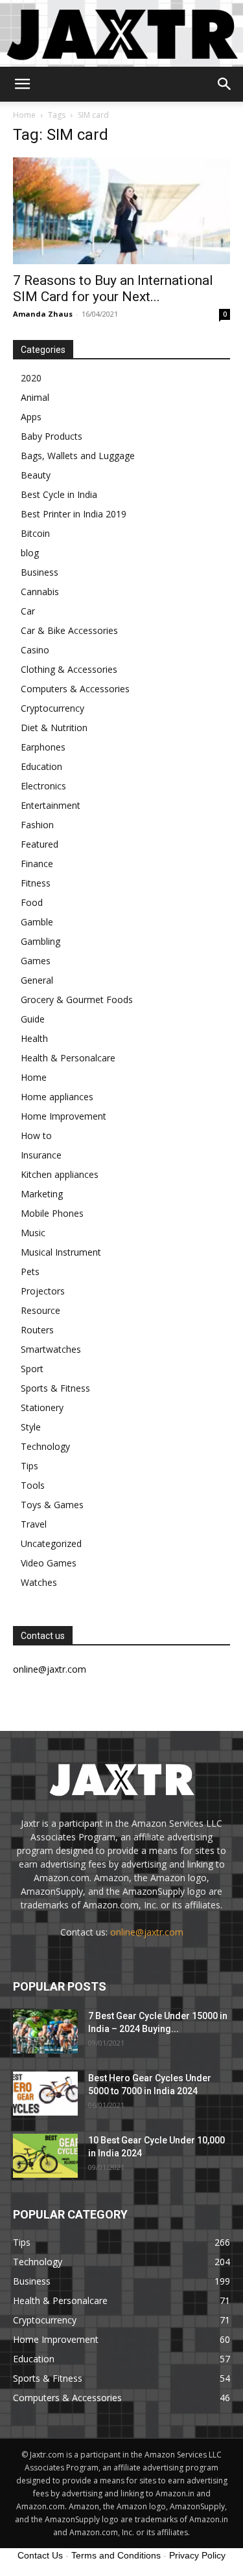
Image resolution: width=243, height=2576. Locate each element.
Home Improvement (64, 1116)
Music (33, 1233)
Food (32, 902)
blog (30, 553)
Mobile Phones (52, 1213)
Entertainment (51, 805)
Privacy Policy (197, 2555)
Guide (33, 1019)
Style (31, 1427)
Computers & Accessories (75, 689)
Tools (33, 1485)
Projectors (43, 1291)
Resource (40, 1310)
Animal (35, 397)
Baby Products (52, 436)
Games (36, 961)
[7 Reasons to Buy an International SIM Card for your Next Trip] (121, 211)
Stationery (42, 1407)
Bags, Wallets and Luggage (78, 456)
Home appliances (57, 1097)
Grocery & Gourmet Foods (77, 1000)
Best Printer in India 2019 (74, 514)
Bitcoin (35, 533)
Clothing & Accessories (69, 669)
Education (41, 766)
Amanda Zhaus (43, 314)
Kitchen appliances (60, 1174)
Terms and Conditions (116, 2555)
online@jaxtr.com (147, 1932)
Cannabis (40, 592)
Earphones (43, 747)
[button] (22, 84)
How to (36, 1135)
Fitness (36, 883)
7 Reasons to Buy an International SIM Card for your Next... (113, 288)
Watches (39, 1582)
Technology (45, 1446)
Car (28, 611)
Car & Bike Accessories (69, 630)
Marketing (42, 1194)
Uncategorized (51, 1543)
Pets (30, 1271)
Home (24, 115)
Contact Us (40, 2555)
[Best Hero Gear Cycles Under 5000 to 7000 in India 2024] (45, 2094)
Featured (40, 844)
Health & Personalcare (68, 1058)
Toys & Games (52, 1505)
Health (34, 1038)
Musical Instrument (61, 1252)
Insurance (41, 1155)
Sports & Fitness (55, 1388)
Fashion (37, 825)
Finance (37, 864)
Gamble (37, 922)
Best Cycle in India (59, 494)
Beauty (36, 475)
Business (40, 572)
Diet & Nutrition (54, 728)
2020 (31, 378)
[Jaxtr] (121, 33)
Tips (29, 1466)
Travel (34, 1524)
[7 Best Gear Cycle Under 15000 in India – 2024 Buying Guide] (45, 2032)
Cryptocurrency (52, 708)
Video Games (49, 1563)
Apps (31, 417)
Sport (32, 1369)
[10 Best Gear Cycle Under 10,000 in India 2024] (45, 2156)
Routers (37, 1330)
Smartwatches (51, 1349)
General (37, 980)
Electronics (43, 786)
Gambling (40, 941)
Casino (35, 650)
